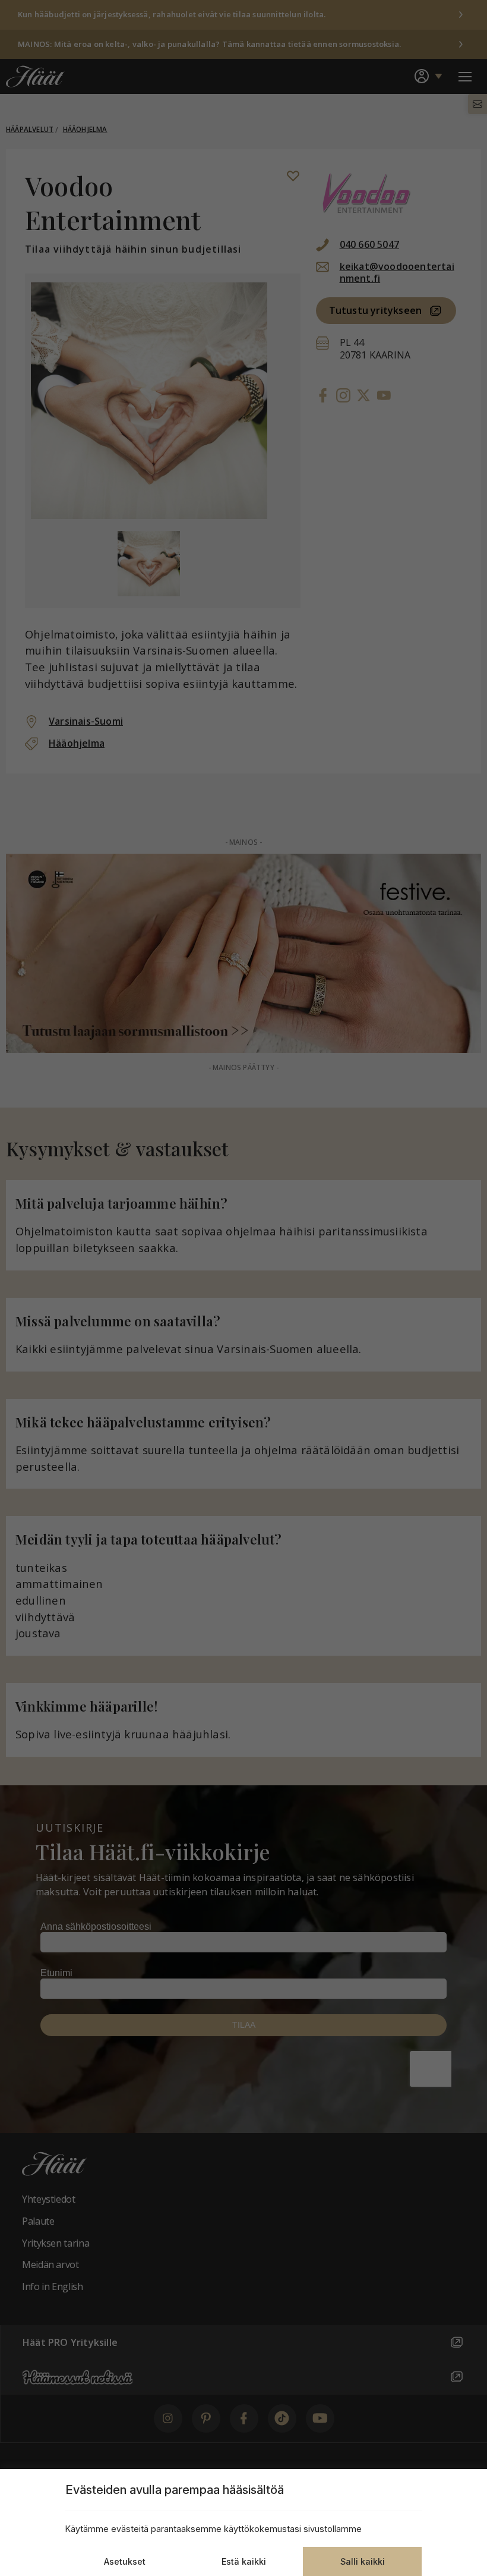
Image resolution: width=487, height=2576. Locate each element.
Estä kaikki (244, 2561)
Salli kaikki (363, 2561)
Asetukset (125, 2561)
